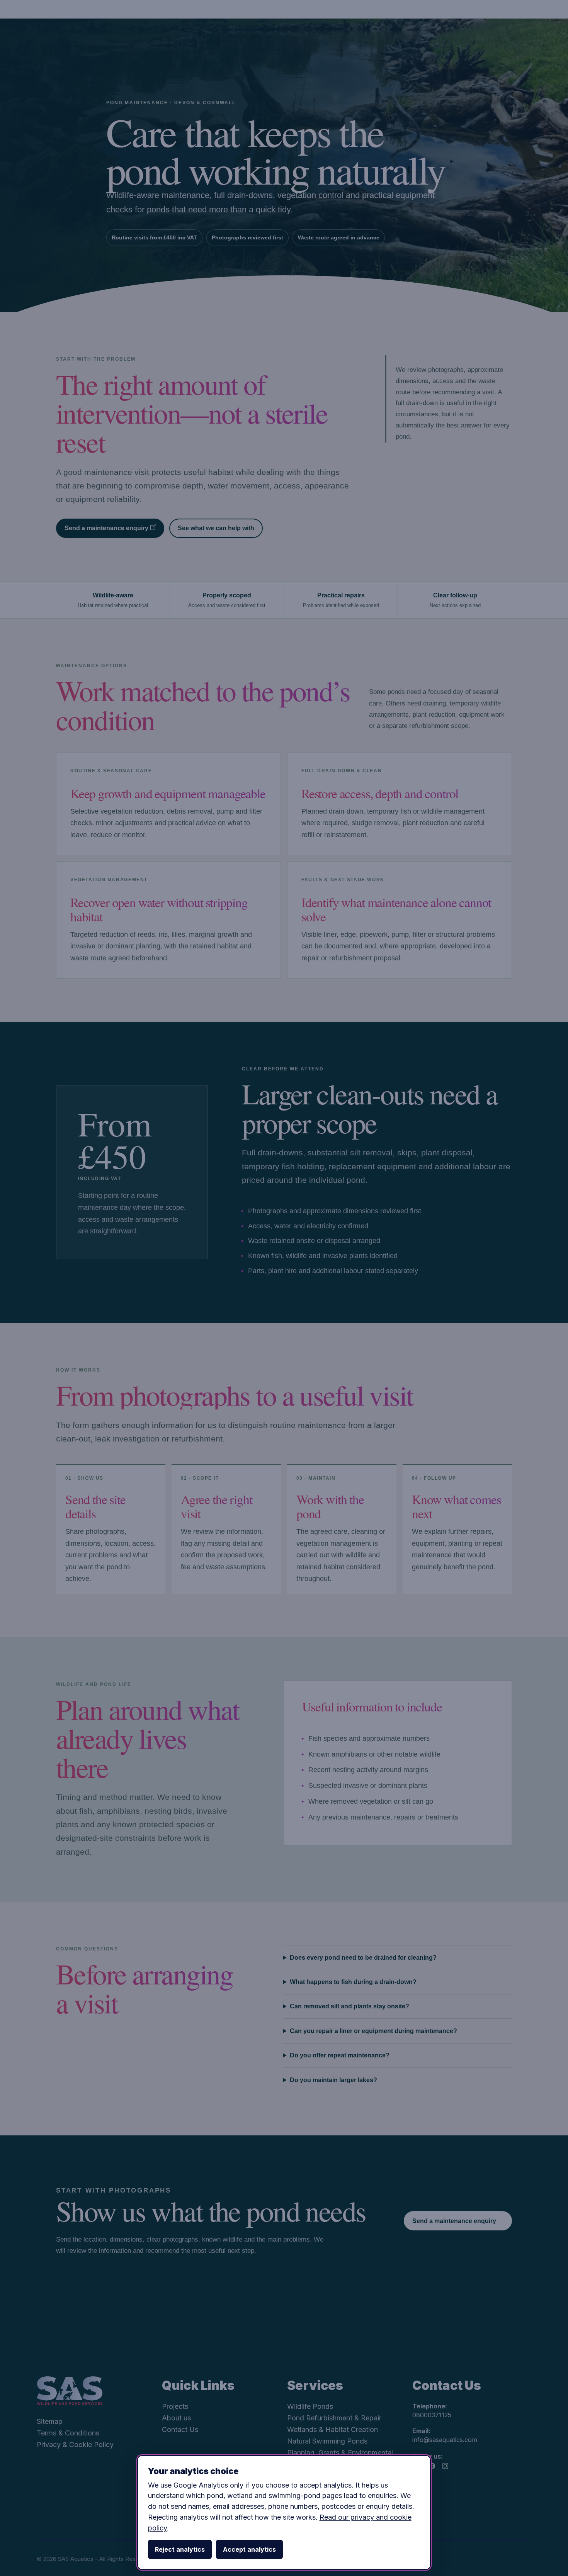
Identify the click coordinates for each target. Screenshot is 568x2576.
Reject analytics (180, 2549)
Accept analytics (249, 2549)
